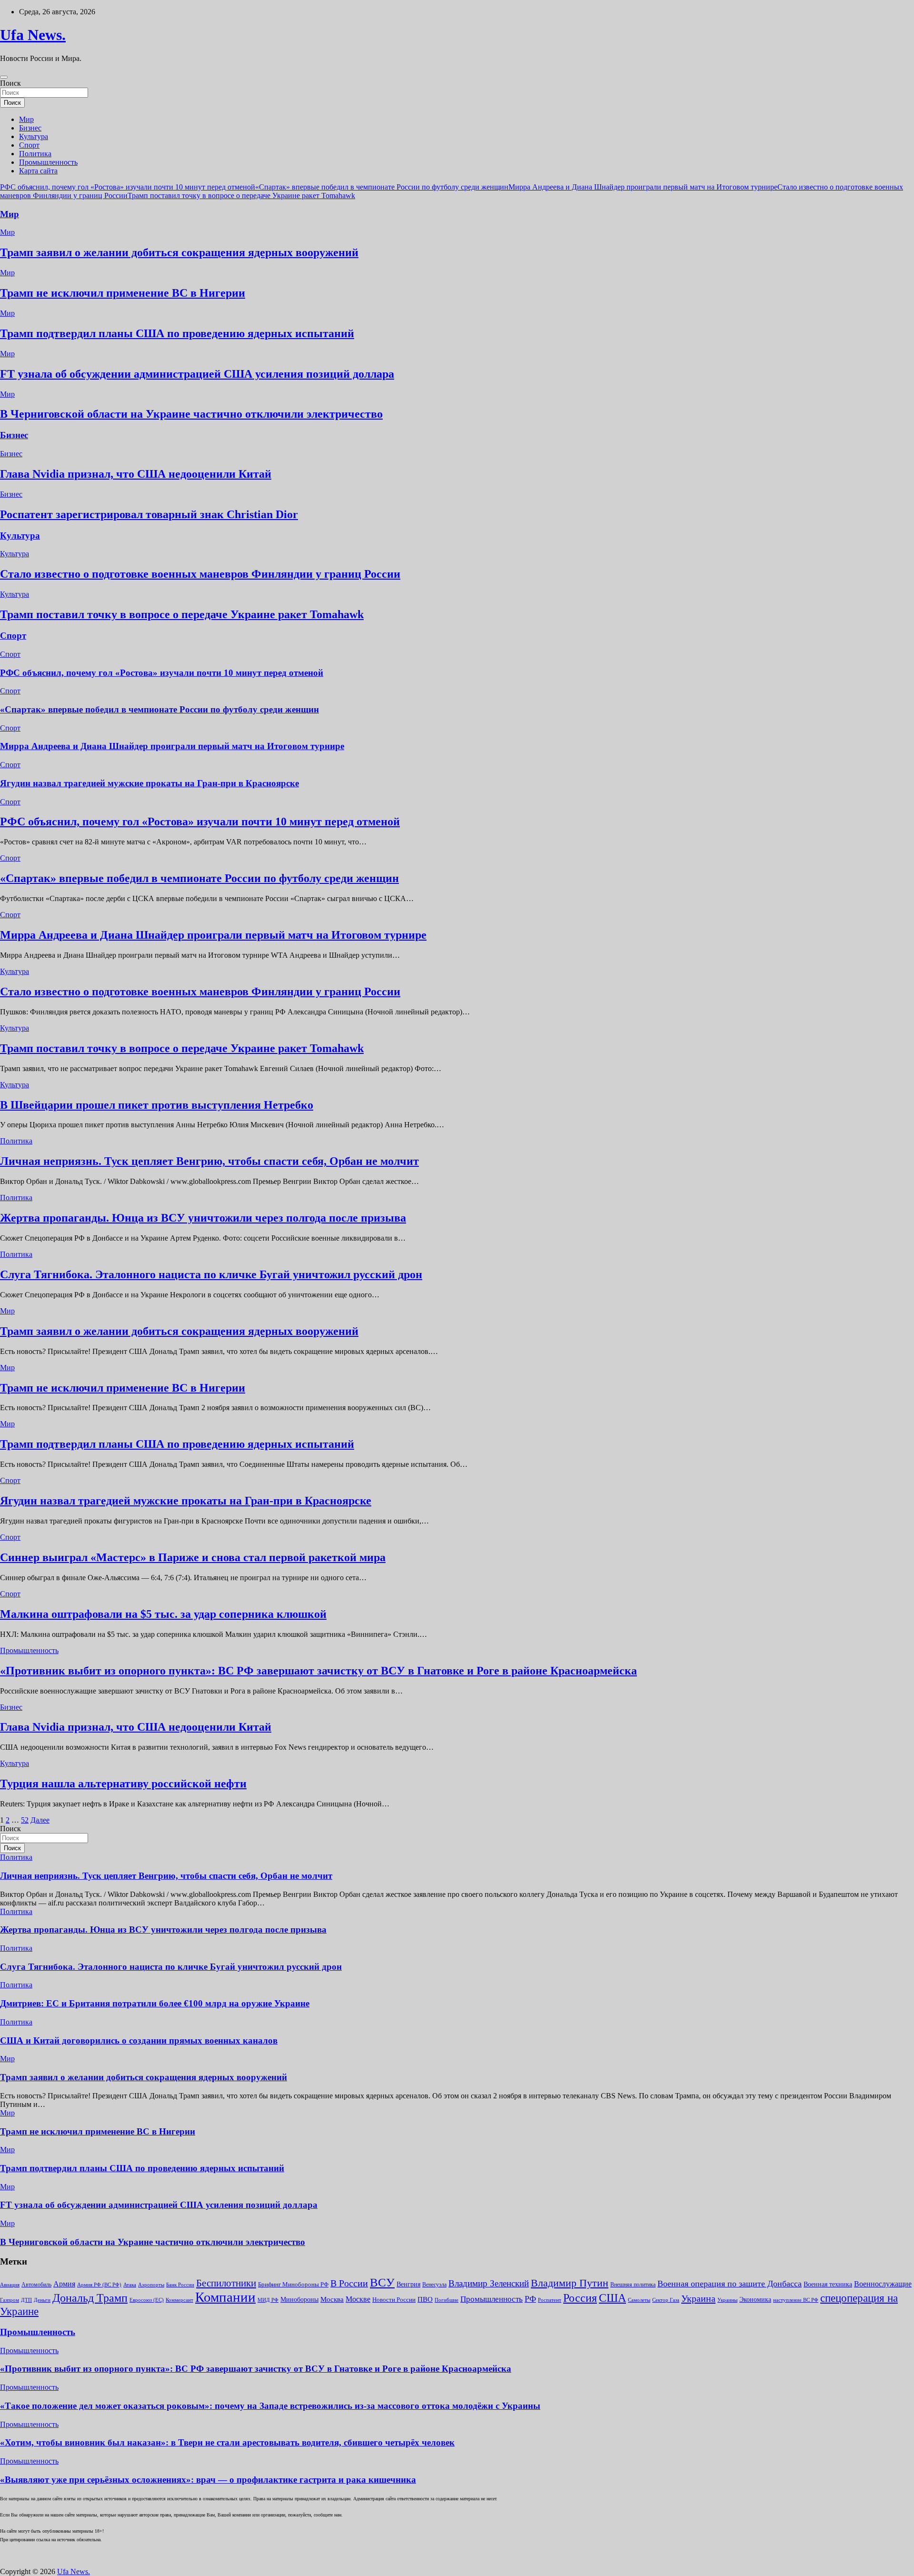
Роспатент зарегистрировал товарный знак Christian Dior (149, 514)
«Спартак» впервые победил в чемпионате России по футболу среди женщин (382, 187)
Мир (26, 119)
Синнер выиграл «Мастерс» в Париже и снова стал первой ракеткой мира (193, 1557)
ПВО (425, 2299)
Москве (358, 2299)
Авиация (10, 2285)
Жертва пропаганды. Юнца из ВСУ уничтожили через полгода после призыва (203, 1218)
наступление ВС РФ (796, 2300)
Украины (727, 2300)
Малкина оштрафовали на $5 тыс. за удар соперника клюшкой (163, 1614)
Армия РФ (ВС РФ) (99, 2285)
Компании (225, 2297)
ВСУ (382, 2282)
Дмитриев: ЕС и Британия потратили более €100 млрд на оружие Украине (155, 2003)
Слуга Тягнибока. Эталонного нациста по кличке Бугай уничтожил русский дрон (211, 1274)
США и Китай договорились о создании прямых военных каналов (139, 2040)
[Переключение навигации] (4, 77)
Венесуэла (434, 2285)
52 (25, 1820)
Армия (64, 2284)
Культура (34, 136)
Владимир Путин (570, 2283)
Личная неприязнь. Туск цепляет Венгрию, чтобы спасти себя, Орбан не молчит (209, 1161)
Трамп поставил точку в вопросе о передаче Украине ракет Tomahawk (241, 195)
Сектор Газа (666, 2300)
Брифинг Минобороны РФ (293, 2284)
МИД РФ (268, 2300)
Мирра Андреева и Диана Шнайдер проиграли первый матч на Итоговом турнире (643, 187)
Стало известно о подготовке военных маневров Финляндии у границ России (200, 574)
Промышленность (48, 162)
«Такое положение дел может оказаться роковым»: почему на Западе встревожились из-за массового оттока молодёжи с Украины (270, 2406)
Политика (35, 154)
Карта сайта (38, 171)
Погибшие (447, 2300)
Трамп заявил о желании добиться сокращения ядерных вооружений (179, 252)
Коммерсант (179, 2300)
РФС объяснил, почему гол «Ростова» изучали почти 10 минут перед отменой (128, 187)
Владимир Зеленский (489, 2283)
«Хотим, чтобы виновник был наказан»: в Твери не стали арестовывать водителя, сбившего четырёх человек (227, 2442)
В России (349, 2283)
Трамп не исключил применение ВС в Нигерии (123, 293)
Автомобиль (36, 2285)
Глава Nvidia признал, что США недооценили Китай (136, 474)
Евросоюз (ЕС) (147, 2300)
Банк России (180, 2285)
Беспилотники (226, 2283)
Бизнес (30, 128)
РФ (530, 2299)
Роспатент (550, 2300)
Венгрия (408, 2284)
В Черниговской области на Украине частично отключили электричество (191, 414)
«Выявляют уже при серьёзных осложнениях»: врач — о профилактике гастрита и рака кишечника (208, 2480)
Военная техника (828, 2284)
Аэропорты (151, 2285)
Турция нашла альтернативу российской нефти (123, 1784)
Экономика (755, 2299)
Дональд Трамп (90, 2298)
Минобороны (299, 2299)
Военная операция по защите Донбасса (730, 2284)
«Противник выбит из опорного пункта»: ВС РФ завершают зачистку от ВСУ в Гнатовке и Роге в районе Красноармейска (318, 1671)
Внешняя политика (633, 2285)
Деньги (42, 2300)
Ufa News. (33, 35)
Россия (580, 2298)
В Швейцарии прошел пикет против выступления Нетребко (157, 1105)
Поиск (10, 83)
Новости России (394, 2300)
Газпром (10, 2300)
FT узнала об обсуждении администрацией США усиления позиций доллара (197, 374)
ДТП (26, 2300)
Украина (698, 2298)
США (612, 2298)
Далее (40, 1820)
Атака (130, 2285)
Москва (332, 2299)
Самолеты (639, 2300)
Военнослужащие (883, 2284)
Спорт (29, 145)
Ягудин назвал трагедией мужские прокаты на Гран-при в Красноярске (149, 783)
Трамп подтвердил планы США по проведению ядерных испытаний (177, 333)
